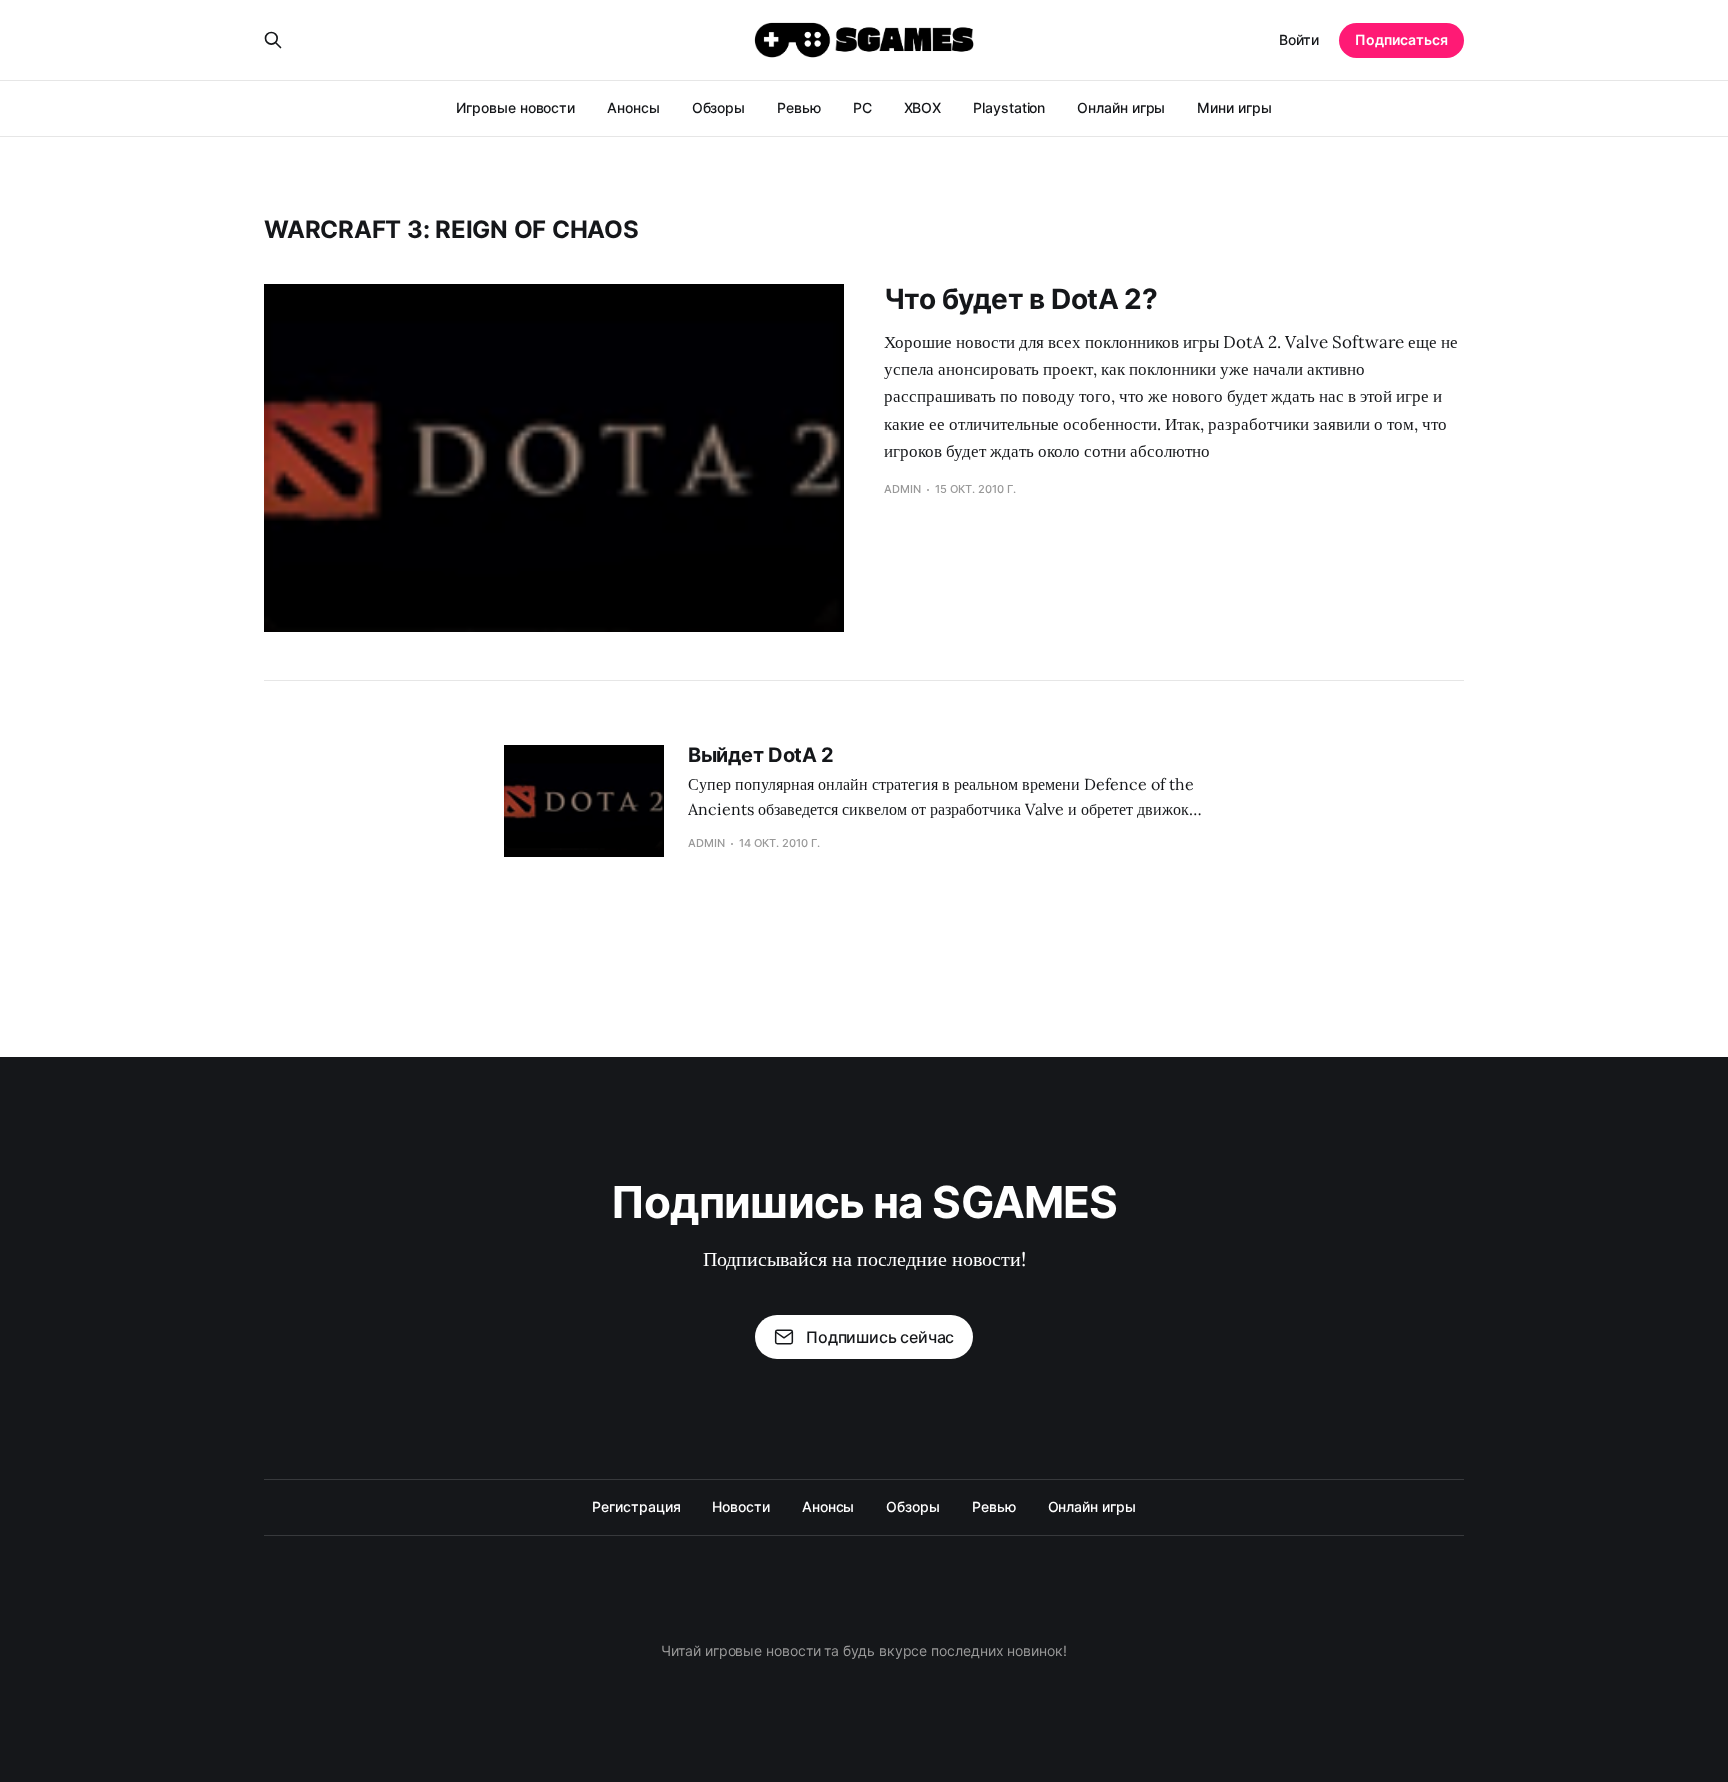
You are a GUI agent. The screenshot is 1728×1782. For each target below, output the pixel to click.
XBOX (923, 107)
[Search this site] (273, 40)
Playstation (1009, 107)
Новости (740, 1506)
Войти (1299, 39)
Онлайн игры (1121, 107)
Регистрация (636, 1506)
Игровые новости (515, 107)
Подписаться (1401, 39)
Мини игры (1234, 107)
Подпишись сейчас (880, 1337)
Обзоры (719, 107)
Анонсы (633, 107)
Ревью (799, 107)
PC (862, 107)
